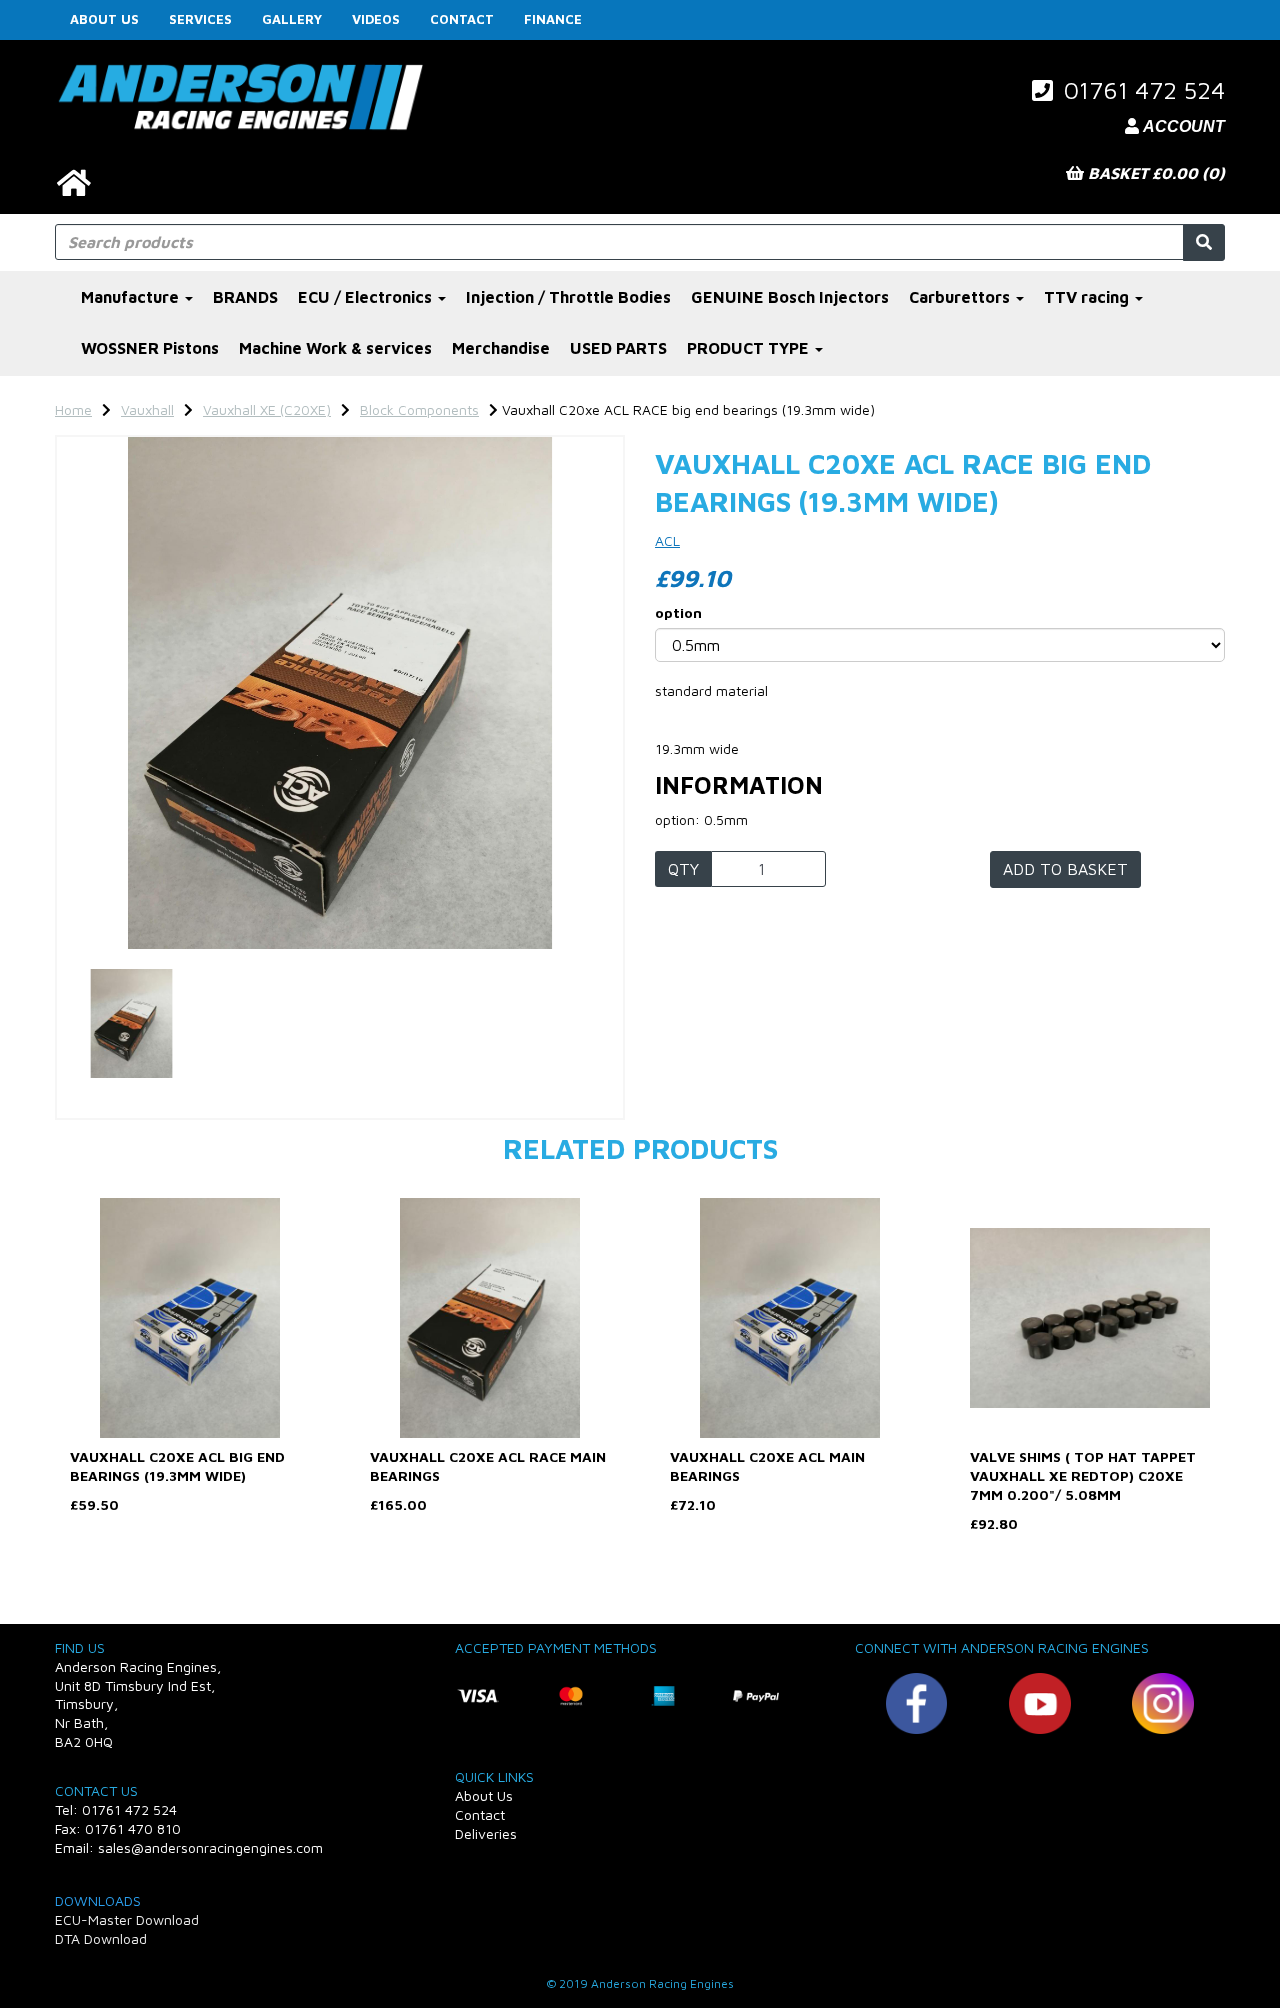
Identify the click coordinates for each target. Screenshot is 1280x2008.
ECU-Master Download (127, 1919)
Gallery (292, 19)
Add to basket (1065, 869)
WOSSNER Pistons (150, 348)
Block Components (419, 409)
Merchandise (501, 348)
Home (73, 409)
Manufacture (132, 297)
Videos (376, 19)
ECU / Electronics (367, 297)
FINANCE (553, 19)
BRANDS (245, 297)
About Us (104, 19)
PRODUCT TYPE (750, 348)
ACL (667, 540)
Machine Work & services (335, 348)
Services (200, 19)
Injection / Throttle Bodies (568, 297)
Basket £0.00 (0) (1154, 173)
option (678, 612)
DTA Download (101, 1938)
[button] (109, 821)
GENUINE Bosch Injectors (790, 297)
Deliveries (486, 1833)
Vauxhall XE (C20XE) (267, 409)
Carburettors (961, 297)
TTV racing (1088, 297)
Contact (462, 19)
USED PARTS (618, 348)
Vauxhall (147, 409)
